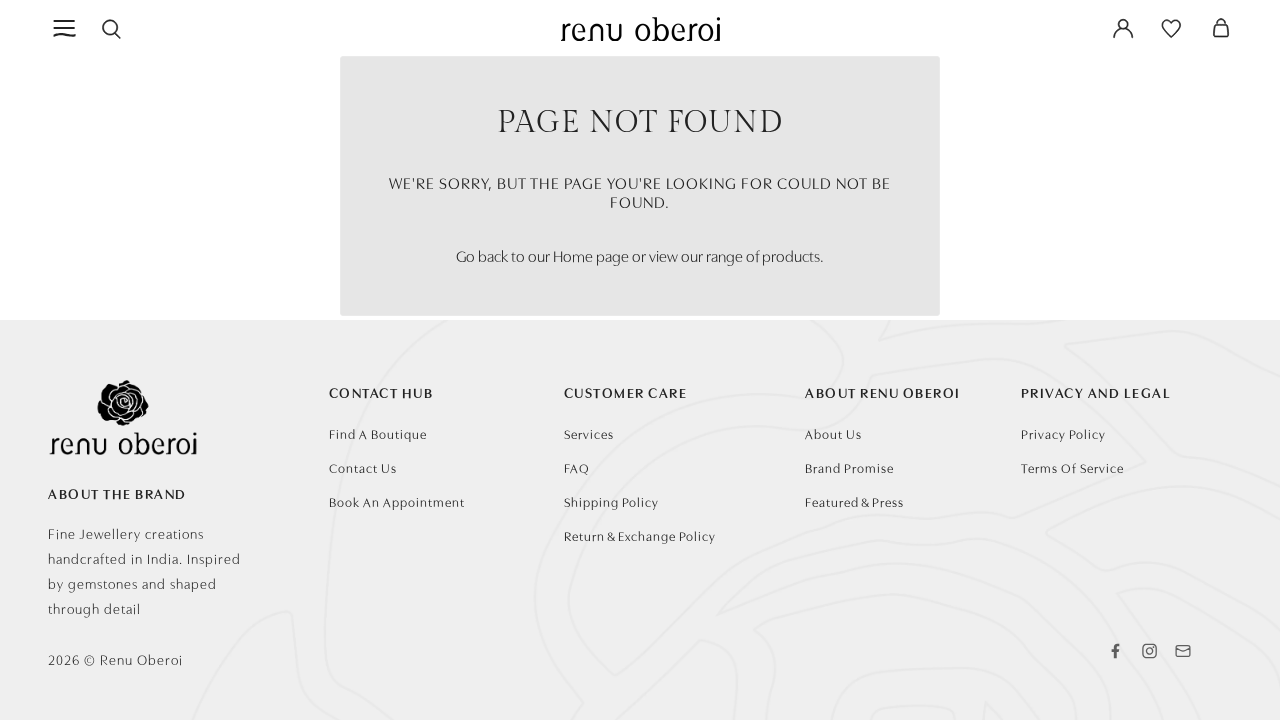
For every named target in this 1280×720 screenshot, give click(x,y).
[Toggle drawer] (66, 28)
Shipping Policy (611, 501)
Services (589, 433)
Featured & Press (854, 501)
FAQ (577, 467)
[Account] (1123, 28)
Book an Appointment (397, 501)
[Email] (1183, 651)
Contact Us (363, 467)
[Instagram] (1149, 651)
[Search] (111, 28)
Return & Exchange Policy (640, 535)
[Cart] (1221, 28)
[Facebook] (1115, 651)
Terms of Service (1072, 467)
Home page (591, 255)
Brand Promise (849, 467)
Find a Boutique (378, 433)
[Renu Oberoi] (640, 28)
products (791, 255)
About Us (833, 433)
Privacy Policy (1063, 433)
